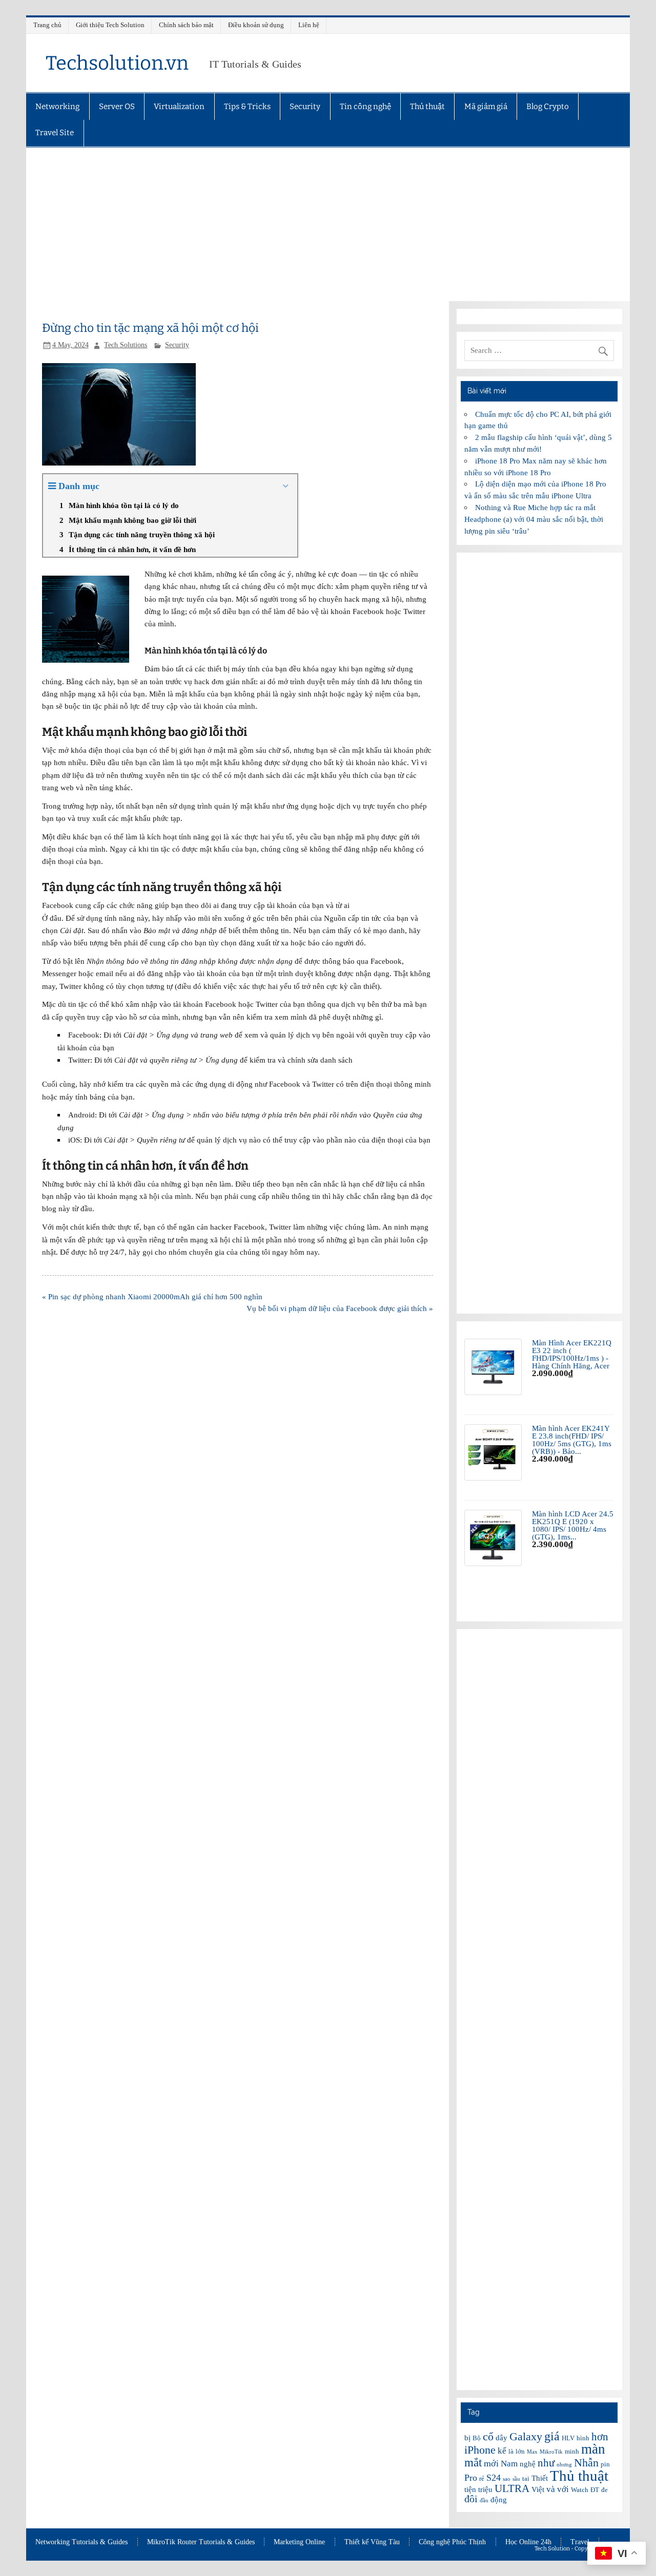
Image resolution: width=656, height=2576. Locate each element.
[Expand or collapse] (286, 486)
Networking (57, 107)
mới (491, 2463)
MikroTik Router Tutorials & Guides (201, 2542)
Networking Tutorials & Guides (81, 2542)
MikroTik (551, 2452)
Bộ (477, 2438)
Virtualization (179, 107)
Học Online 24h (528, 2542)
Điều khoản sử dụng (256, 25)
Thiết (540, 2478)
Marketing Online (299, 2542)
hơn (600, 2437)
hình (583, 2438)
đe (604, 2490)
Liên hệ (309, 25)
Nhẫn (586, 2463)
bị (467, 2438)
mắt (473, 2462)
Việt (538, 2489)
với (563, 2489)
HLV (568, 2438)
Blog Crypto (548, 107)
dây (501, 2438)
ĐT (595, 2490)
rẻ (482, 2478)
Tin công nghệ (365, 107)
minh (572, 2451)
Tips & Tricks (247, 107)
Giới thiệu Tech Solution (110, 25)
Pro (471, 2478)
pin (605, 2464)
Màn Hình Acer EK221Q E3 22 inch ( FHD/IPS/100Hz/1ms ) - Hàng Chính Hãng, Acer (572, 1354)
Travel (580, 2542)
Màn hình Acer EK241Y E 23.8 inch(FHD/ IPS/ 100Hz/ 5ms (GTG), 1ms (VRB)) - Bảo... (572, 1440)
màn (593, 2449)
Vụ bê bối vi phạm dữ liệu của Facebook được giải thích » (340, 1308)
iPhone (480, 2450)
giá (552, 2436)
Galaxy (526, 2436)
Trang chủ (47, 25)
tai (526, 2478)
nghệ (528, 2464)
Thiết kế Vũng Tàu (372, 2542)
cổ (488, 2436)
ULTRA (512, 2488)
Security (305, 107)
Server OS (117, 107)
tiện (470, 2489)
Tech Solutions (126, 345)
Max (532, 2452)
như (546, 2463)
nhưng (564, 2465)
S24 (494, 2478)
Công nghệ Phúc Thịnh (452, 2542)
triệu (485, 2489)
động (499, 2500)
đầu (484, 2500)
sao (507, 2479)
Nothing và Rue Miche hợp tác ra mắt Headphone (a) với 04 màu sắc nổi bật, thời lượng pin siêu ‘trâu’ (534, 519)
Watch (580, 2490)
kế (502, 2451)
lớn (520, 2451)
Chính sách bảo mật (186, 25)
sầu (516, 2479)
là (511, 2451)
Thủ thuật (427, 107)
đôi (471, 2499)
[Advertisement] (328, 224)
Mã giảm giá (486, 107)
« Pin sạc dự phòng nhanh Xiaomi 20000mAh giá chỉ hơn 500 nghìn (152, 1296)
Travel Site (55, 133)
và (551, 2489)
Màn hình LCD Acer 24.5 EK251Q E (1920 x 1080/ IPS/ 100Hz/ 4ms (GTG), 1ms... (573, 1525)
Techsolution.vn (117, 63)
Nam (509, 2464)
